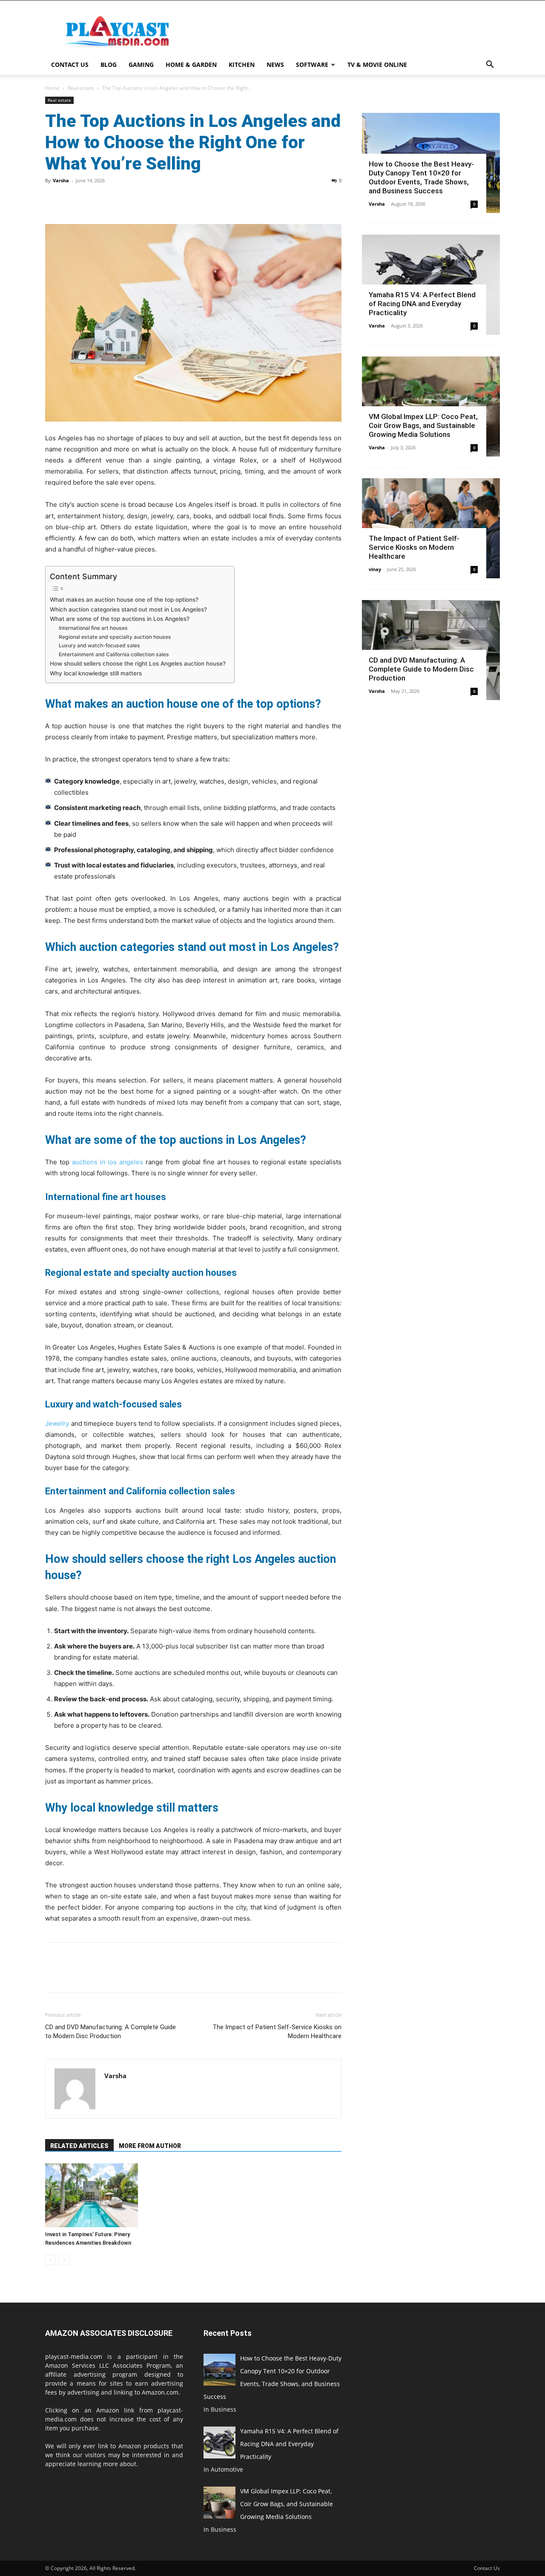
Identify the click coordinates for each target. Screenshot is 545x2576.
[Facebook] (54, 200)
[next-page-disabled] (64, 2260)
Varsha (61, 180)
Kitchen (242, 65)
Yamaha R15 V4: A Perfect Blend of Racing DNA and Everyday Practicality (422, 304)
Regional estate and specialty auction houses (115, 637)
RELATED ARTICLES (79, 2146)
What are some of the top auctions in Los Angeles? (120, 619)
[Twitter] (73, 200)
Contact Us (70, 65)
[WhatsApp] (112, 200)
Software (312, 65)
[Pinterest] (93, 200)
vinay (375, 569)
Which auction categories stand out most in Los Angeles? (128, 609)
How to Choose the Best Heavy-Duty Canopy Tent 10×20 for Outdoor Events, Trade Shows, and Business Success (421, 177)
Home (52, 88)
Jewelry (57, 1423)
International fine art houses (93, 628)
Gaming (141, 65)
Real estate (81, 88)
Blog (109, 65)
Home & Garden (191, 65)
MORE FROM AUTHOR (150, 2146)
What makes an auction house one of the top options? (124, 600)
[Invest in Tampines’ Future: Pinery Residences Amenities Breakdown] (92, 2195)
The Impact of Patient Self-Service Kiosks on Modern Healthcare (277, 2032)
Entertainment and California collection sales (114, 654)
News (275, 65)
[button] (490, 65)
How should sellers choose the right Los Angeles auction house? (138, 663)
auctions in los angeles (108, 1162)
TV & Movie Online (377, 65)
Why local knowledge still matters (96, 673)
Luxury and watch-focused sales (99, 645)
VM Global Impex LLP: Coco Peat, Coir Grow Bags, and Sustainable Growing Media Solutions (423, 425)
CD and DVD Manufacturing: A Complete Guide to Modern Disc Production (110, 2032)
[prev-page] (50, 2260)
